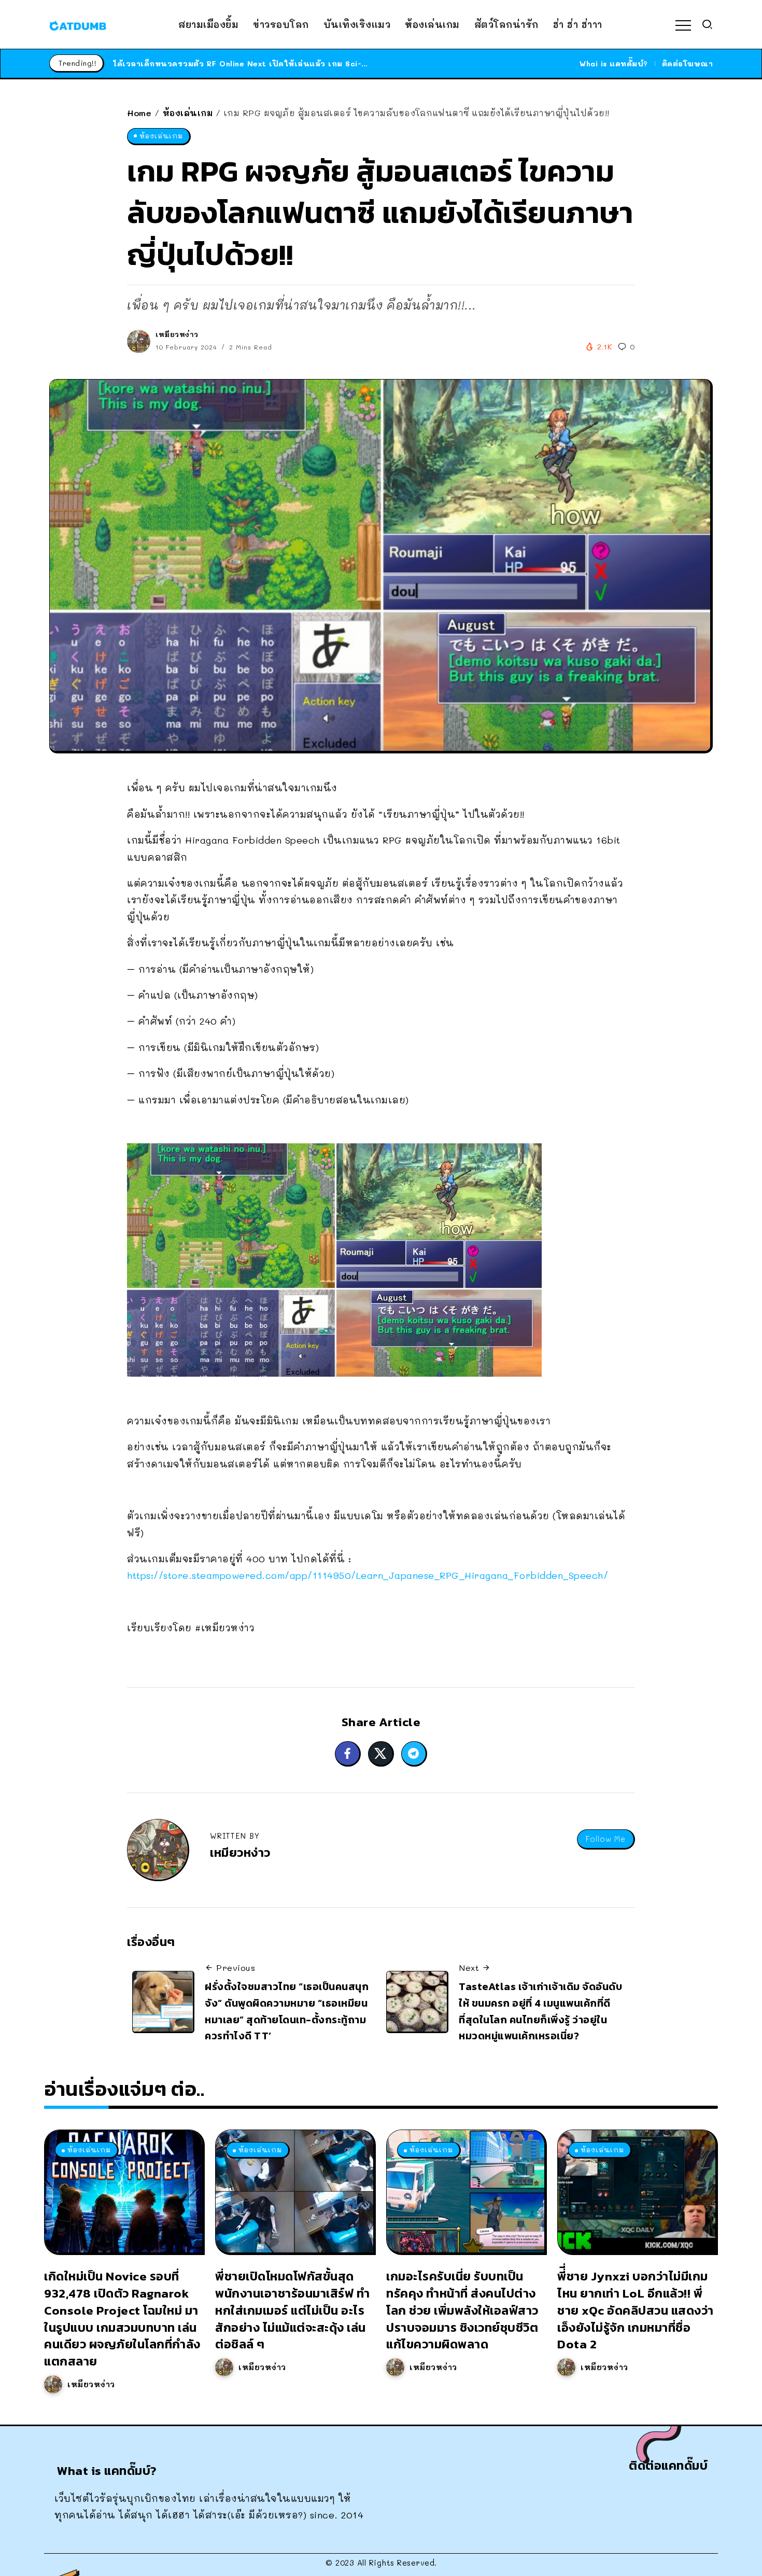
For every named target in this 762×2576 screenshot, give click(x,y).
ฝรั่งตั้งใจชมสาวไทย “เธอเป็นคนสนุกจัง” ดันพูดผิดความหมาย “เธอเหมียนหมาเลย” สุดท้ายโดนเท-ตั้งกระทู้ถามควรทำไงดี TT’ (287, 2011)
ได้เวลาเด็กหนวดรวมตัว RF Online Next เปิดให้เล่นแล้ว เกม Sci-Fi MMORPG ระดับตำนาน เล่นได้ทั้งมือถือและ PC (330, 64)
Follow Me (605, 1839)
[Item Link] (123, 2191)
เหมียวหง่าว (177, 334)
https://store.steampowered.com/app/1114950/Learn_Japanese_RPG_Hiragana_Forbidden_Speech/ (368, 1575)
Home (139, 113)
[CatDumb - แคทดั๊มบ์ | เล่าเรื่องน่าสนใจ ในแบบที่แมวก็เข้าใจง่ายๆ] (78, 24)
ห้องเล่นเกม (188, 113)
